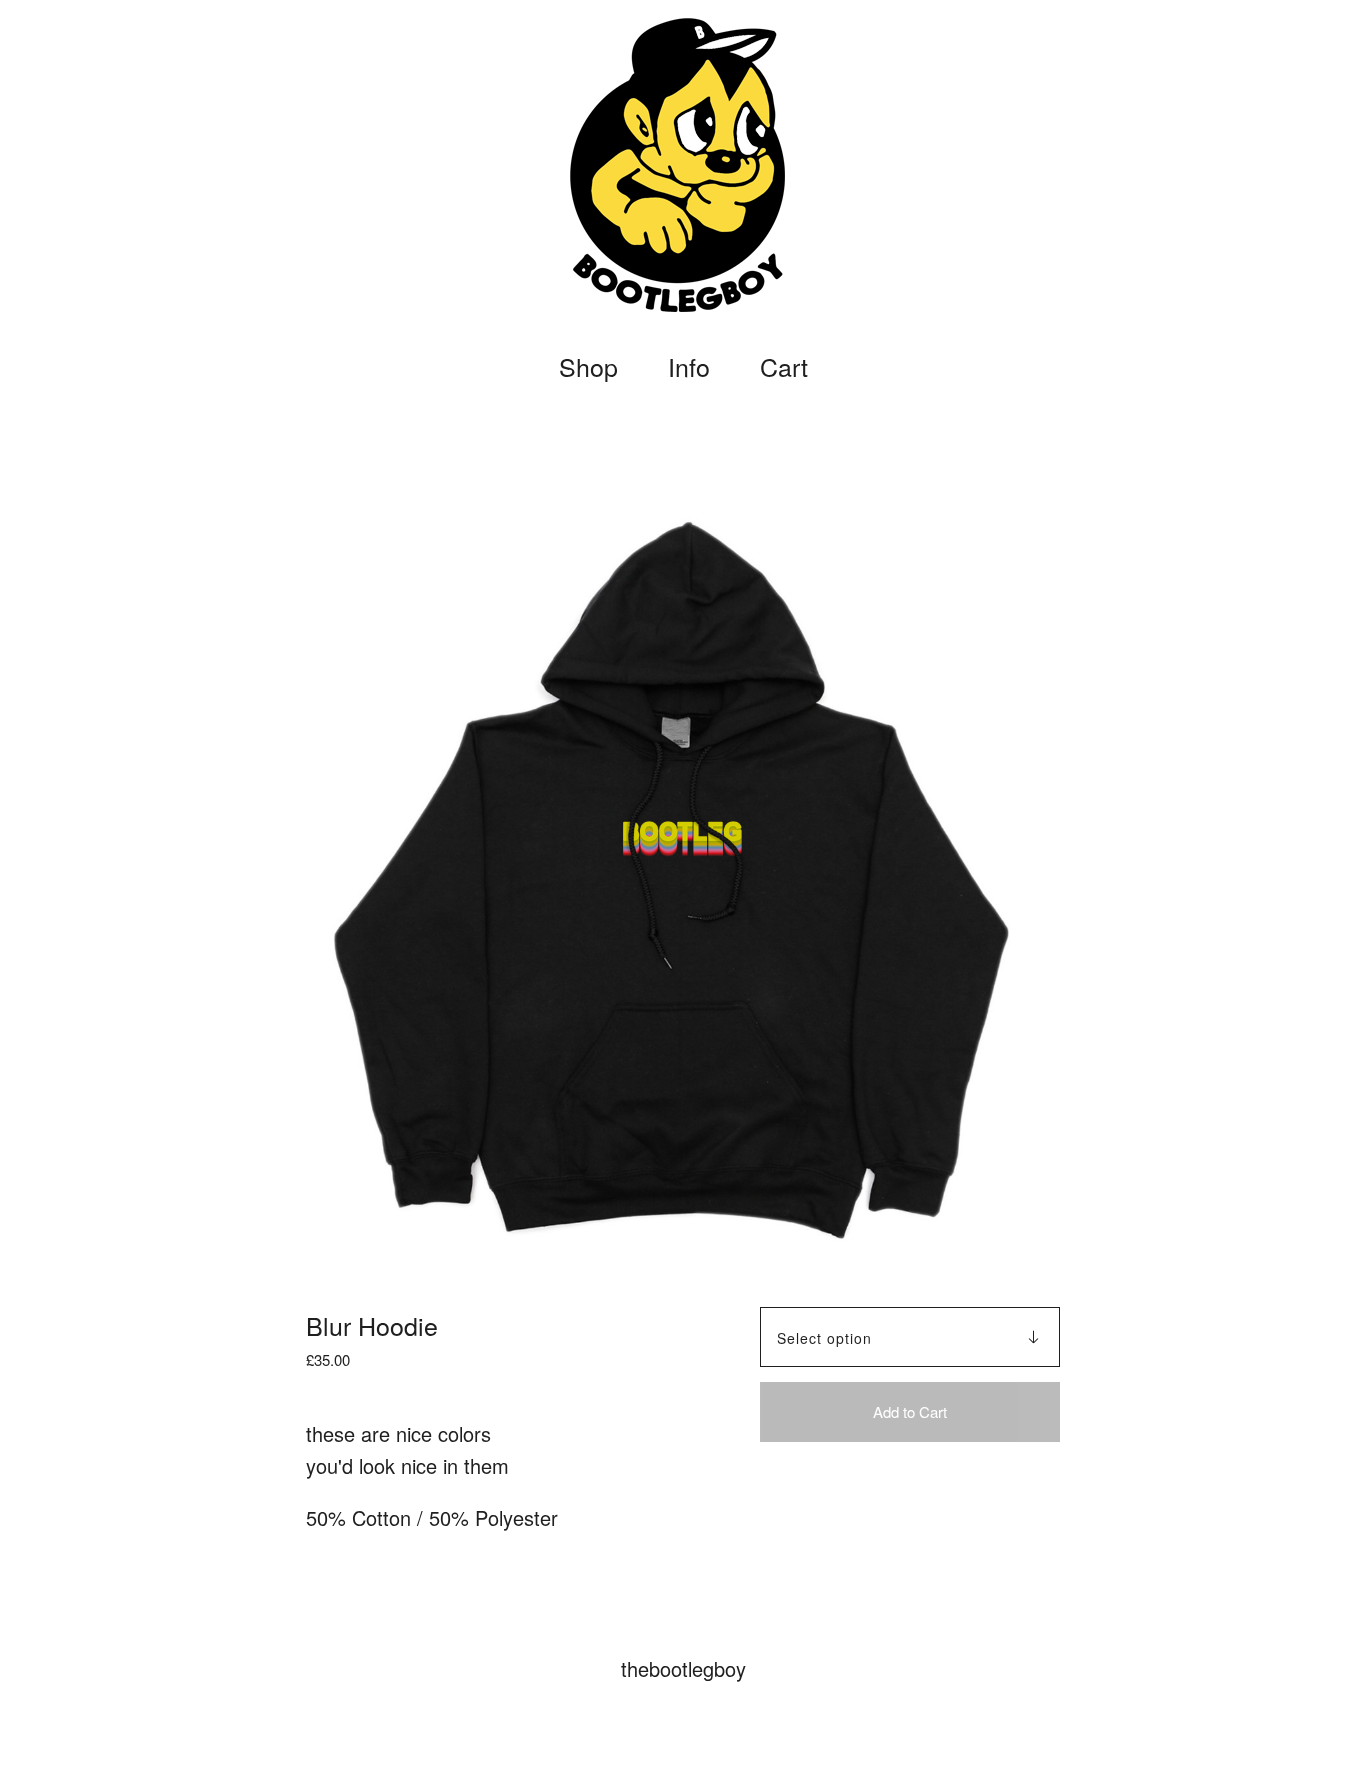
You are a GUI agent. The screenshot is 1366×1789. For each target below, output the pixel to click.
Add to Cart (910, 1411)
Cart (788, 366)
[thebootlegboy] (683, 165)
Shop (588, 366)
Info (689, 366)
